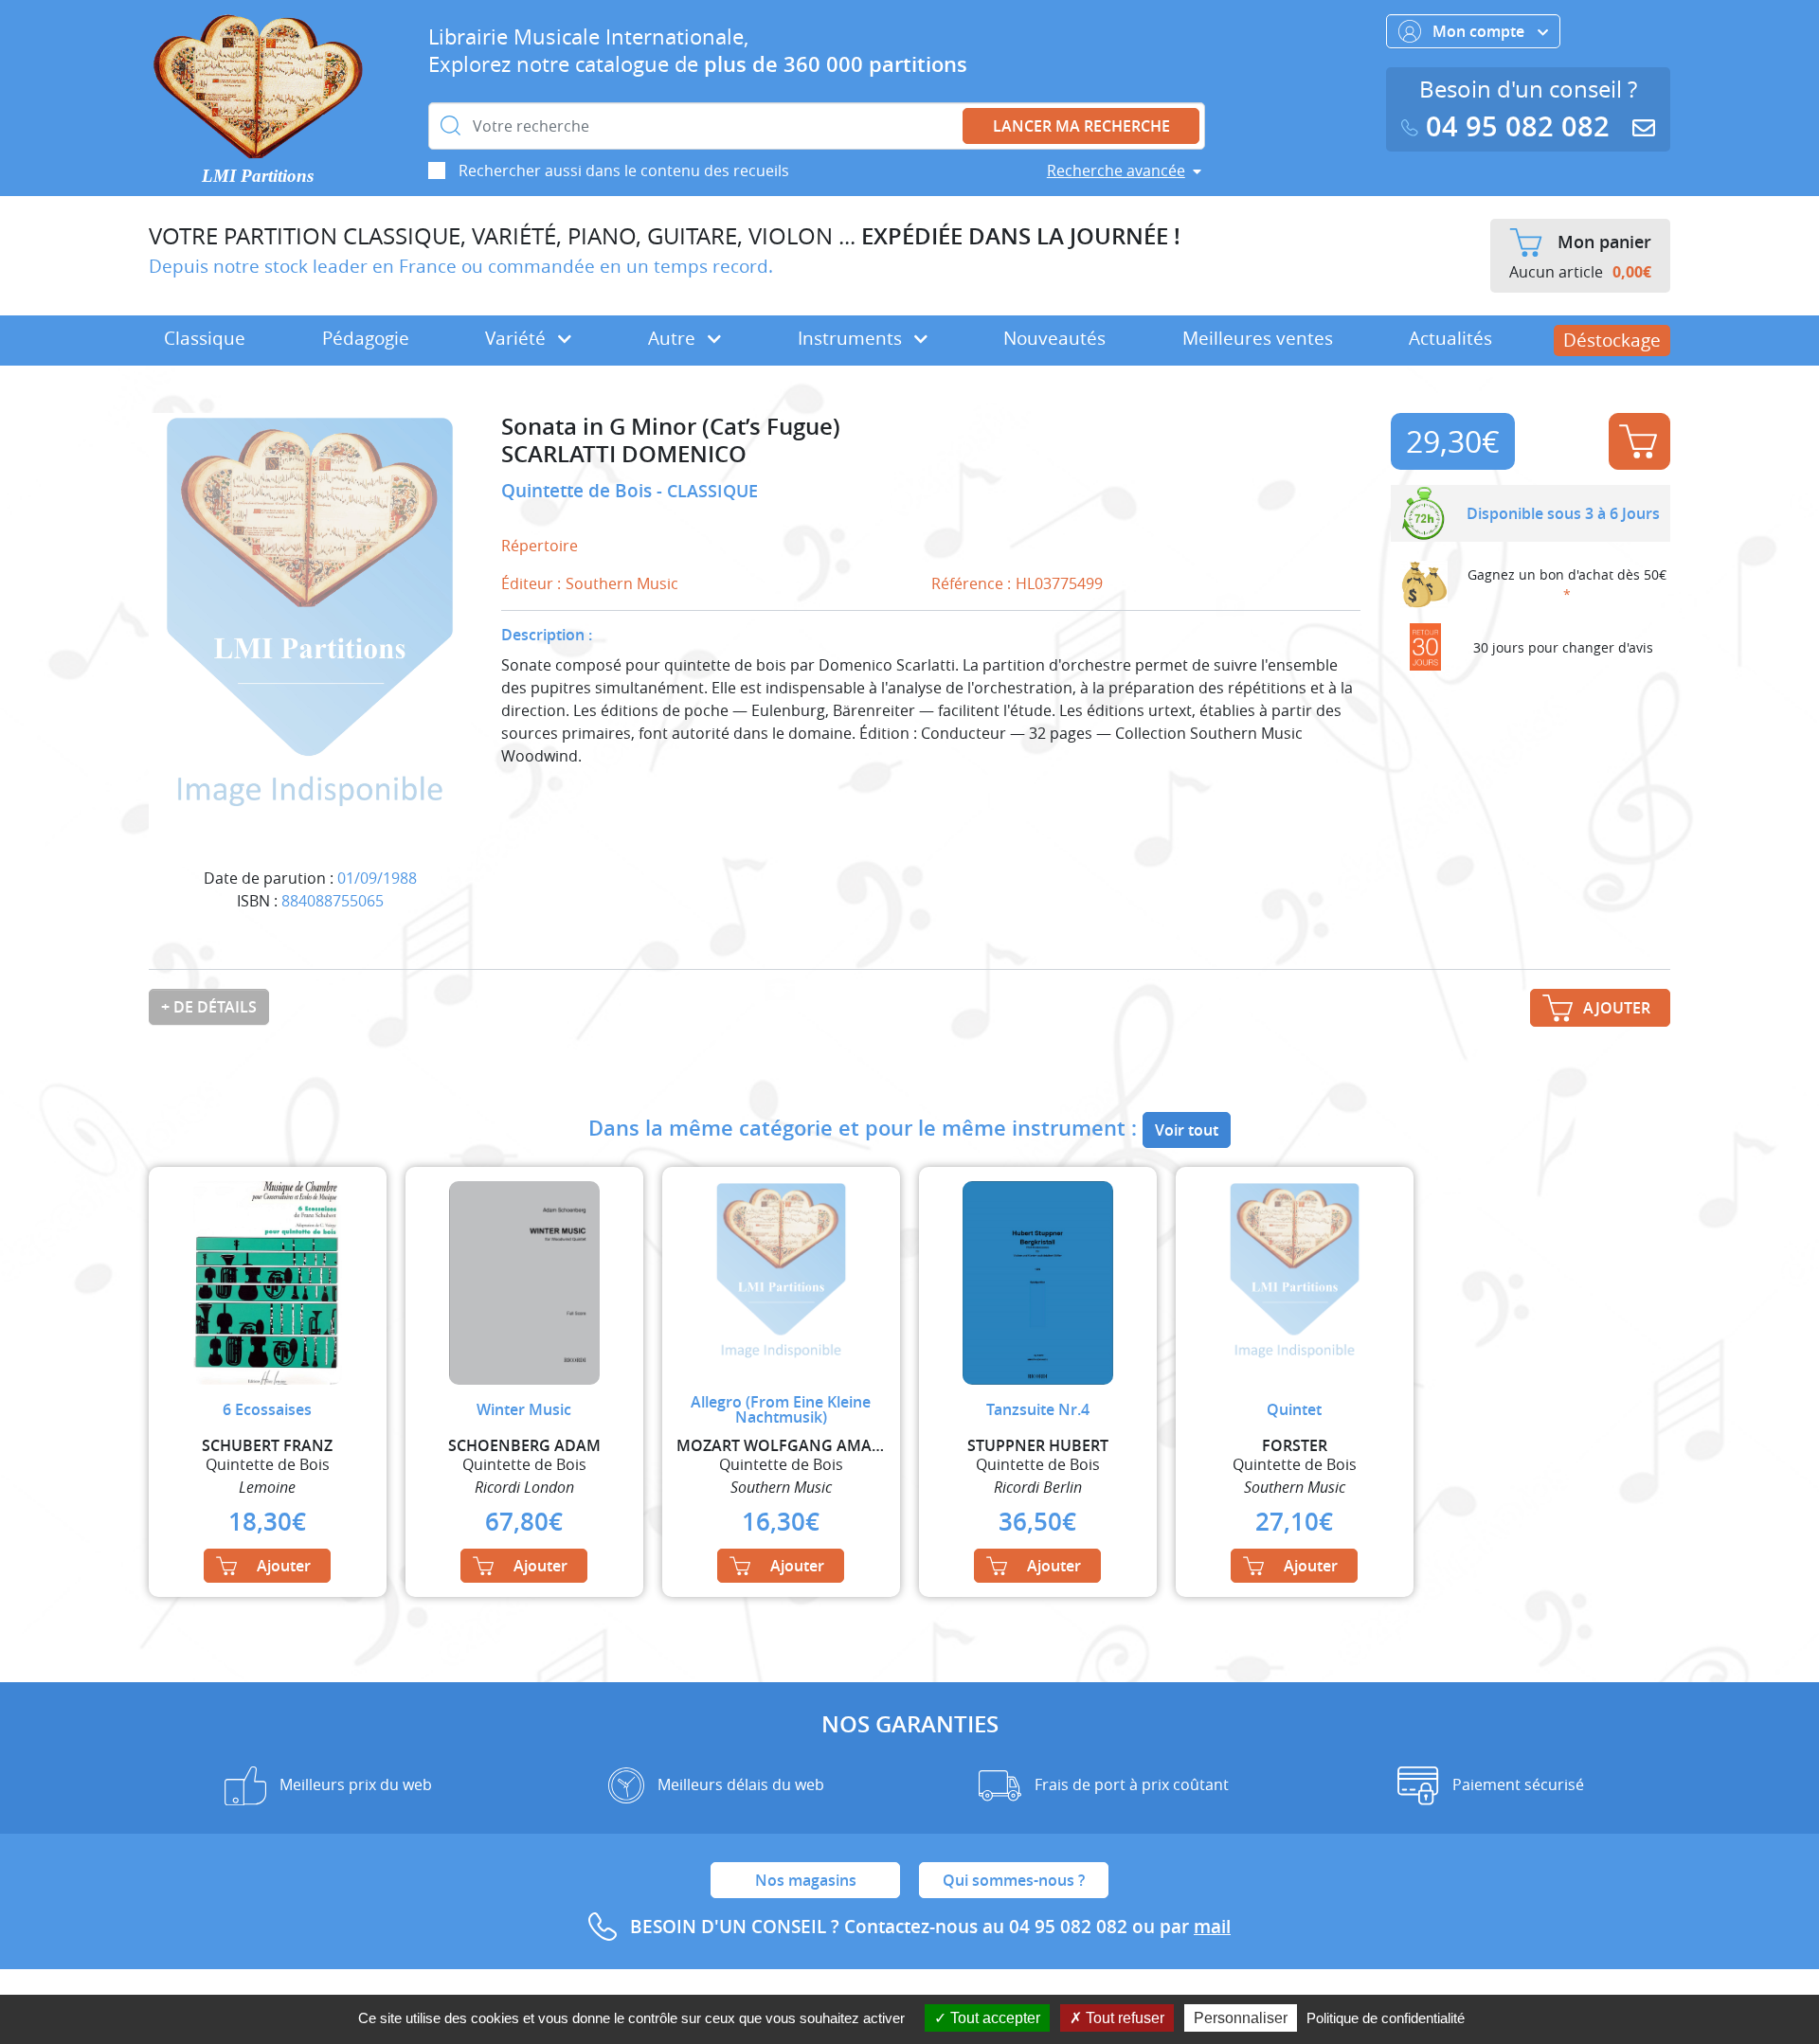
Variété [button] (518, 338)
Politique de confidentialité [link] (1386, 2018)
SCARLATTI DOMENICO (624, 454)
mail (1212, 1927)
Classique (205, 338)
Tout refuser (1123, 2018)
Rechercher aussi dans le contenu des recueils (624, 170)
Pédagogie (366, 338)
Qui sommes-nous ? (1014, 1880)
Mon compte (1480, 31)
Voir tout (1187, 1130)
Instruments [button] (852, 338)
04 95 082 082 (1518, 126)
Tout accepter (993, 2018)
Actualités (1450, 338)
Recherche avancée (1116, 170)
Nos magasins (806, 1880)
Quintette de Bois (579, 491)
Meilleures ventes (1258, 338)
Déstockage (1612, 340)
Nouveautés (1054, 338)
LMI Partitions (258, 176)
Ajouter (1639, 441)
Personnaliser (1241, 2018)
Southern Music (622, 583)
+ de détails (209, 1007)
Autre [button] (674, 338)
